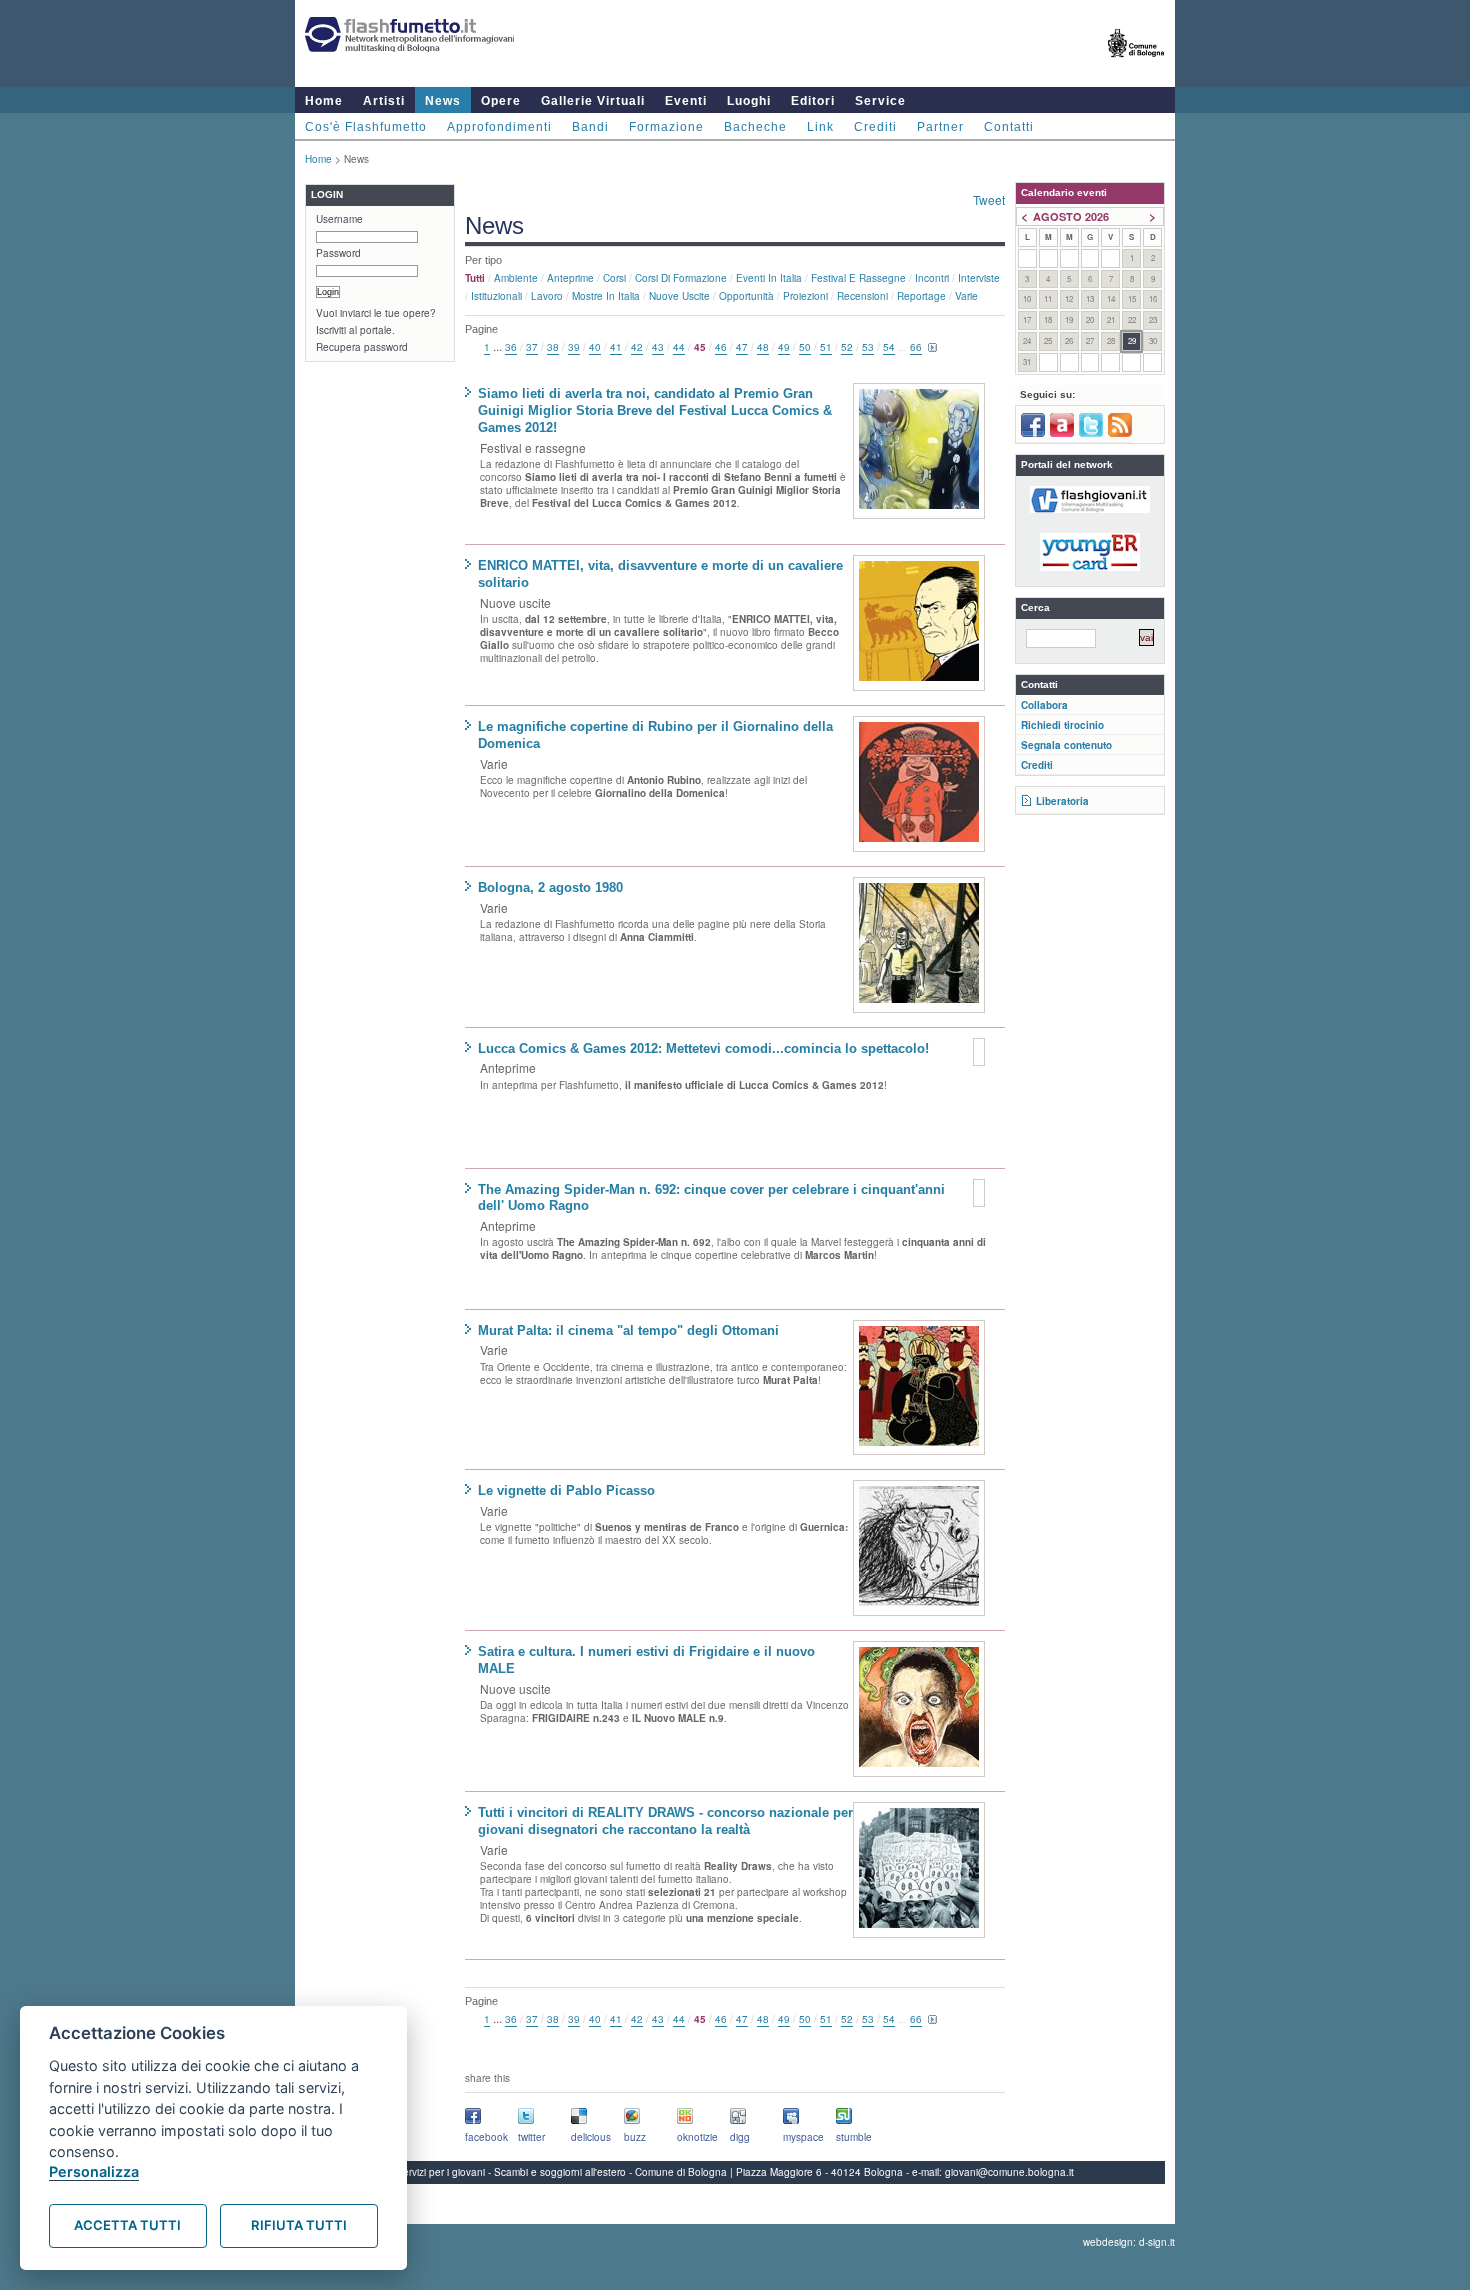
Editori (813, 101)
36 (511, 347)
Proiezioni (805, 296)
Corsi (614, 278)
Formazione (666, 127)
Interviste (979, 278)
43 (658, 347)
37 (532, 347)
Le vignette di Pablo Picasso (566, 1490)
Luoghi (749, 101)
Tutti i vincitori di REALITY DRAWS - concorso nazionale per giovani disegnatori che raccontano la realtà (665, 1821)
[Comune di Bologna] (1136, 65)
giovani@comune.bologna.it (1009, 2172)
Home (324, 101)
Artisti (384, 101)
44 (679, 347)
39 (574, 347)
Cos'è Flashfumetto (366, 127)
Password (338, 253)
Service (880, 101)
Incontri (932, 278)
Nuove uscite (679, 296)
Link (820, 127)
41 (616, 347)
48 (763, 347)
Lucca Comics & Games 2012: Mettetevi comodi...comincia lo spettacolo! (703, 1048)
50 (805, 347)
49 (784, 347)
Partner (940, 127)
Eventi (686, 101)
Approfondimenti (499, 127)
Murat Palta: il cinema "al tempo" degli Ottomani (628, 1330)
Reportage (921, 296)
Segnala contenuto (1066, 745)
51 (826, 347)
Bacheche (755, 127)
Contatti (1009, 127)
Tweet (989, 199)
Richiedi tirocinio (1062, 725)
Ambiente (516, 278)
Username (339, 219)
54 (889, 347)
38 (553, 347)
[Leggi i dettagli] (919, 451)
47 (742, 347)
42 (637, 347)
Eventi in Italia (769, 278)
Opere (501, 101)
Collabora (1044, 705)
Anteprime (570, 278)
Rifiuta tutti (299, 2225)
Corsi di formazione (681, 278)
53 (868, 347)
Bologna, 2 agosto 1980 (550, 887)
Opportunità (746, 296)
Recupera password (362, 347)
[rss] (1120, 433)
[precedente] (473, 348)
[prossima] (933, 348)
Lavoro (547, 296)
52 (847, 347)
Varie (966, 296)
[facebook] (1033, 433)
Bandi (590, 127)
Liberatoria (1062, 801)
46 (721, 347)
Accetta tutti (127, 2225)
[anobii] (1062, 433)
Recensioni (862, 296)
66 (916, 347)
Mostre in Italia (606, 296)
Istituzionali (496, 296)
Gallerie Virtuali (593, 101)
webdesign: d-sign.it (1129, 2242)
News (443, 101)
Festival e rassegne (858, 278)
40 (595, 347)
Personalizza (94, 2171)
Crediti (875, 127)
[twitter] (1091, 433)
